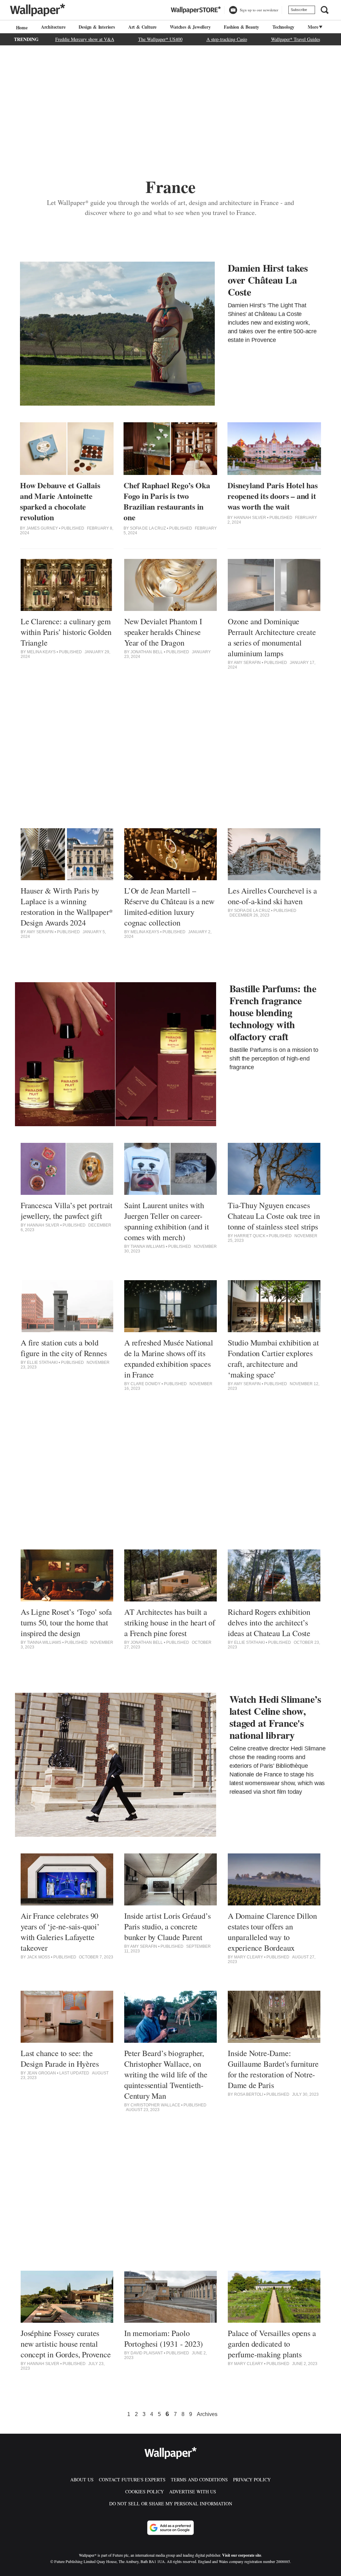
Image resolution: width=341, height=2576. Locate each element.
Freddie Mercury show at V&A (85, 39)
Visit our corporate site (242, 2555)
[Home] (21, 27)
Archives (207, 2414)
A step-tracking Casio (227, 39)
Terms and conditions (199, 2480)
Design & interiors (97, 27)
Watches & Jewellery (190, 27)
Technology (283, 27)
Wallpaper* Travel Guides (296, 39)
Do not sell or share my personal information (171, 2504)
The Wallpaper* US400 (160, 39)
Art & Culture (142, 27)
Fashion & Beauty (241, 27)
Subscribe (299, 10)
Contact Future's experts (132, 2480)
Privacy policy (252, 2480)
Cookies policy (145, 2492)
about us (82, 2480)
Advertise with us (193, 2492)
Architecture (53, 27)
